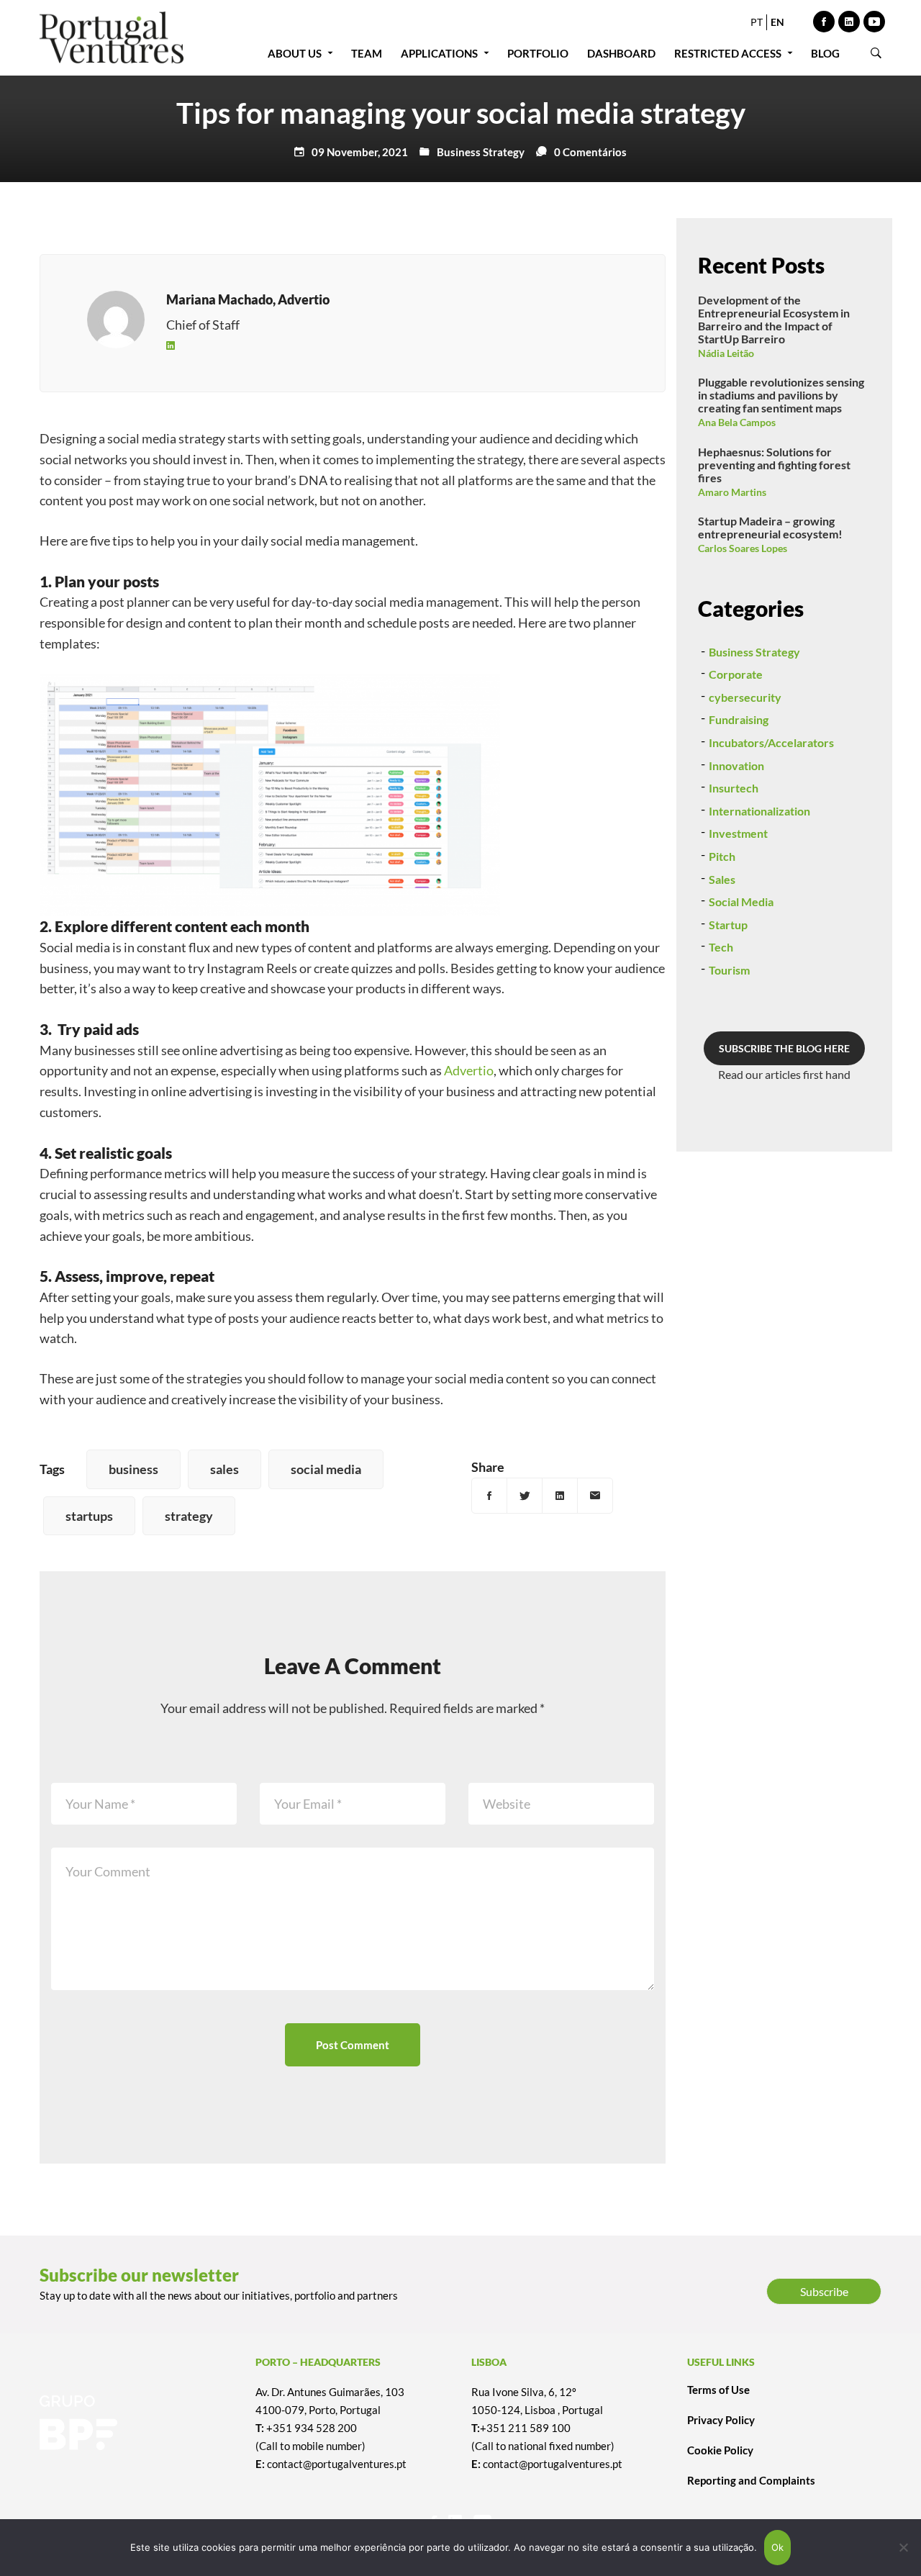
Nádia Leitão (726, 353)
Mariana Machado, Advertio (248, 299)
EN (777, 22)
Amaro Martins (732, 492)
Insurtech (734, 788)
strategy (189, 1516)
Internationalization (759, 811)
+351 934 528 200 (312, 2428)
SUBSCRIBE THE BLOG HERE (784, 1048)
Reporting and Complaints (751, 2480)
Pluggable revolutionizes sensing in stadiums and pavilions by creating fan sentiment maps (781, 395)
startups (89, 1516)
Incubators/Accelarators (771, 742)
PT (757, 22)
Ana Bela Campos (737, 422)
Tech (721, 947)
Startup (728, 925)
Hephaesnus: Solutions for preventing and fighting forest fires (774, 465)
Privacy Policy (721, 2420)
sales (224, 1469)
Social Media (741, 901)
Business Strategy (481, 152)
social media (326, 1469)
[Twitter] (525, 1496)
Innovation (736, 765)
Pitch (722, 856)
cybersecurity (745, 697)
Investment (738, 833)
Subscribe (824, 2291)
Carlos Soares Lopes (743, 548)
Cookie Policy (720, 2450)
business (133, 1469)
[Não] (903, 2547)
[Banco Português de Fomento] (137, 2423)
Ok (778, 2547)
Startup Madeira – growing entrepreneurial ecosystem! (770, 527)
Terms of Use (718, 2390)
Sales (722, 879)
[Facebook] (489, 1496)
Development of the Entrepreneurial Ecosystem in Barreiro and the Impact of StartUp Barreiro (774, 319)
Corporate (736, 674)
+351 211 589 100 (525, 2428)
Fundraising (739, 719)
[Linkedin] (171, 345)
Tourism (729, 970)
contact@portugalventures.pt (337, 2464)
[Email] (595, 1496)
